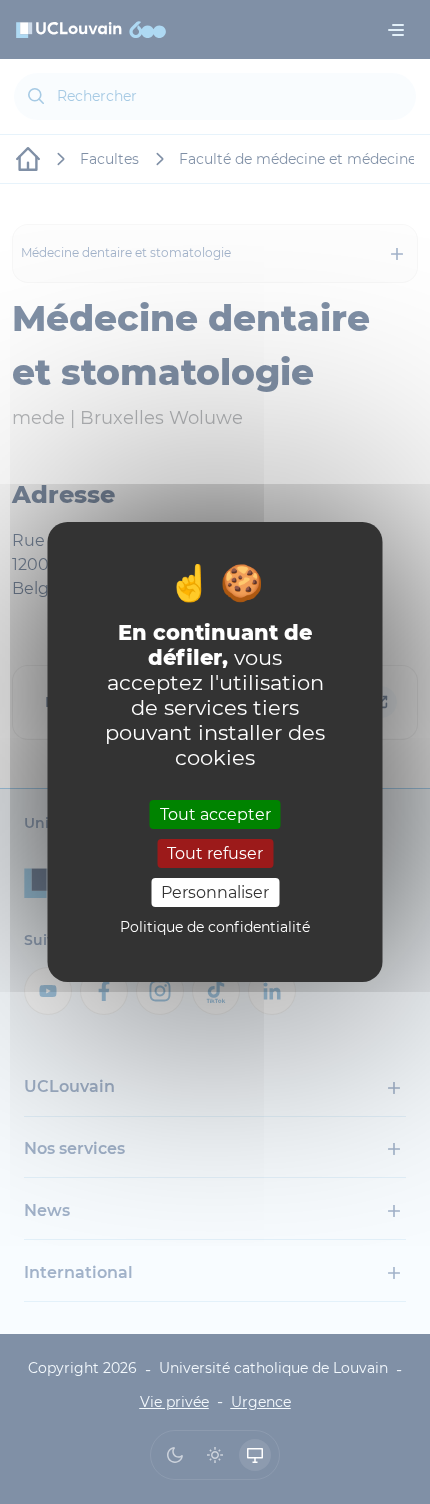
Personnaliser (215, 892)
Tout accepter (215, 813)
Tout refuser (215, 853)
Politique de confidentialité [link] (215, 927)
